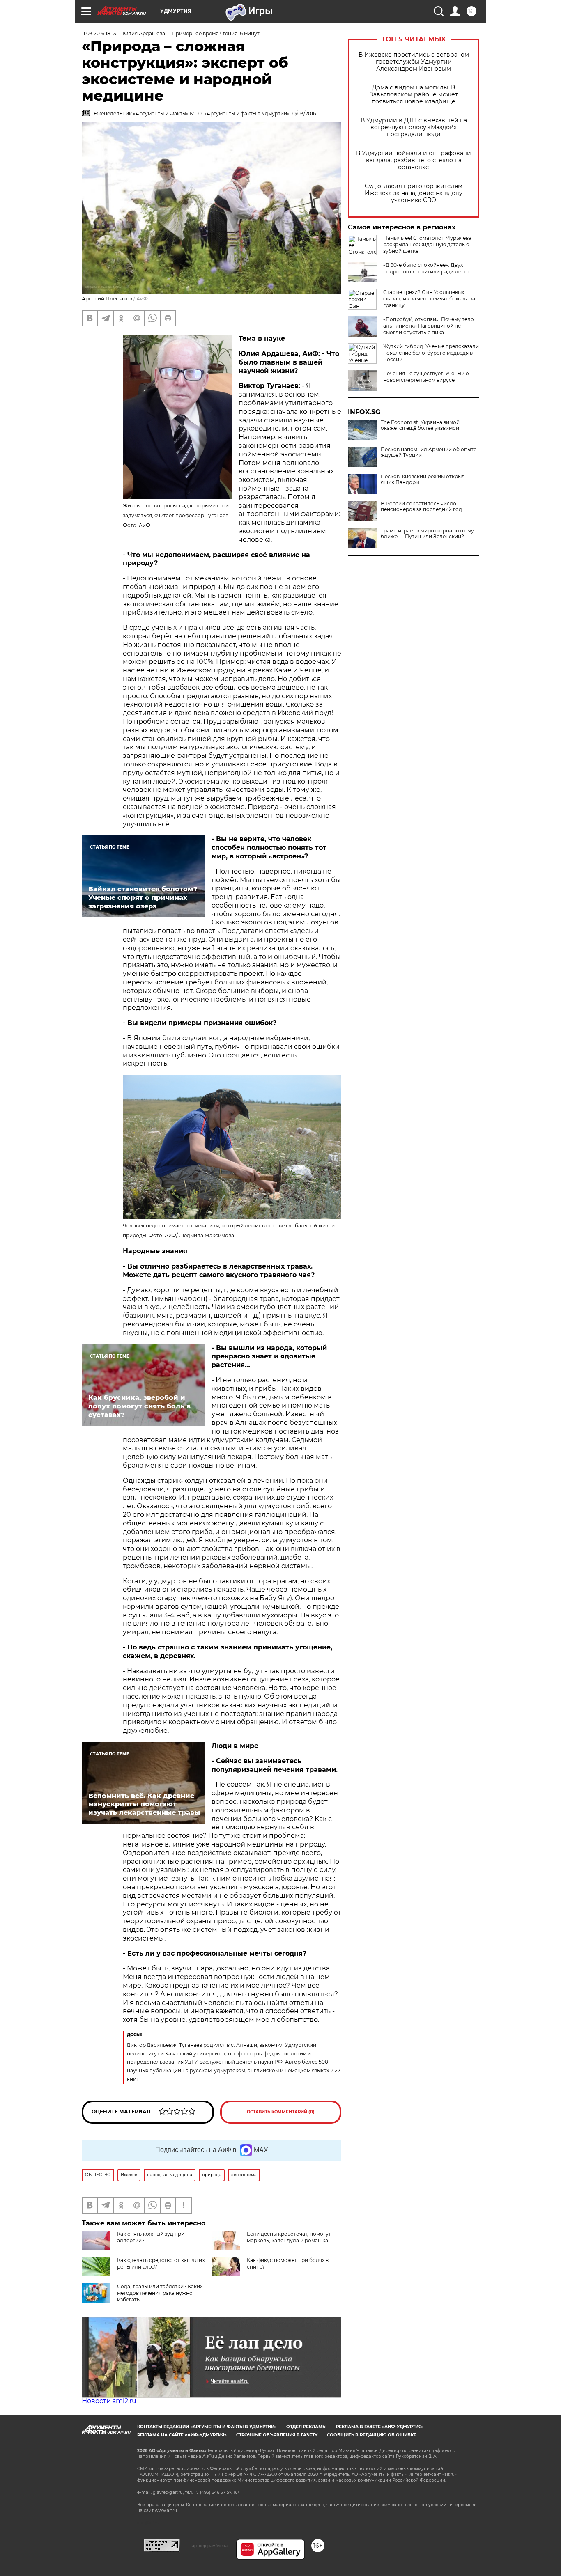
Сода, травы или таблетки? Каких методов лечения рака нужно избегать (160, 2293)
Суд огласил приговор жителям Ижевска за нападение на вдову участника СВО (414, 193)
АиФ (142, 299)
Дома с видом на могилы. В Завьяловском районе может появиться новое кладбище (414, 95)
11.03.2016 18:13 (99, 33)
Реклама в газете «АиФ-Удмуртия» (380, 2427)
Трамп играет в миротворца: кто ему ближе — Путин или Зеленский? (427, 534)
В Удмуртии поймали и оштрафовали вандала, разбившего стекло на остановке (414, 160)
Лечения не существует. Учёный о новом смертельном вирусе (426, 377)
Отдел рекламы (306, 2427)
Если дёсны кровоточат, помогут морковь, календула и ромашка (289, 2237)
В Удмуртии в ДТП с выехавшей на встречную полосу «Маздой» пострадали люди (414, 127)
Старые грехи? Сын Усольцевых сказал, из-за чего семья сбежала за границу (429, 299)
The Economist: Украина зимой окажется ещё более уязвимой (420, 425)
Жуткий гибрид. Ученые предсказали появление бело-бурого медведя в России (431, 353)
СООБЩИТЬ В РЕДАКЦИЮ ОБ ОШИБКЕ (372, 2435)
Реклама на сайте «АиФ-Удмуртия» (182, 2435)
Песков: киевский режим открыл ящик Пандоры (423, 479)
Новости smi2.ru (109, 2401)
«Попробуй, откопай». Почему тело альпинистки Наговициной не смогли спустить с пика (429, 326)
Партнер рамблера (208, 2546)
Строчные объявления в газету (277, 2435)
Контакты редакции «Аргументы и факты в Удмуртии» (207, 2427)
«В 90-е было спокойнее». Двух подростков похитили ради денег (426, 268)
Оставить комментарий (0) (281, 2112)
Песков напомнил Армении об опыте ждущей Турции (429, 452)
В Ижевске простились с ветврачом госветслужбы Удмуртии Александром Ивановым (414, 62)
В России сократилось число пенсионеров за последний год (421, 507)
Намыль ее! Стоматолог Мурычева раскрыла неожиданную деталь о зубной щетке (427, 244)
